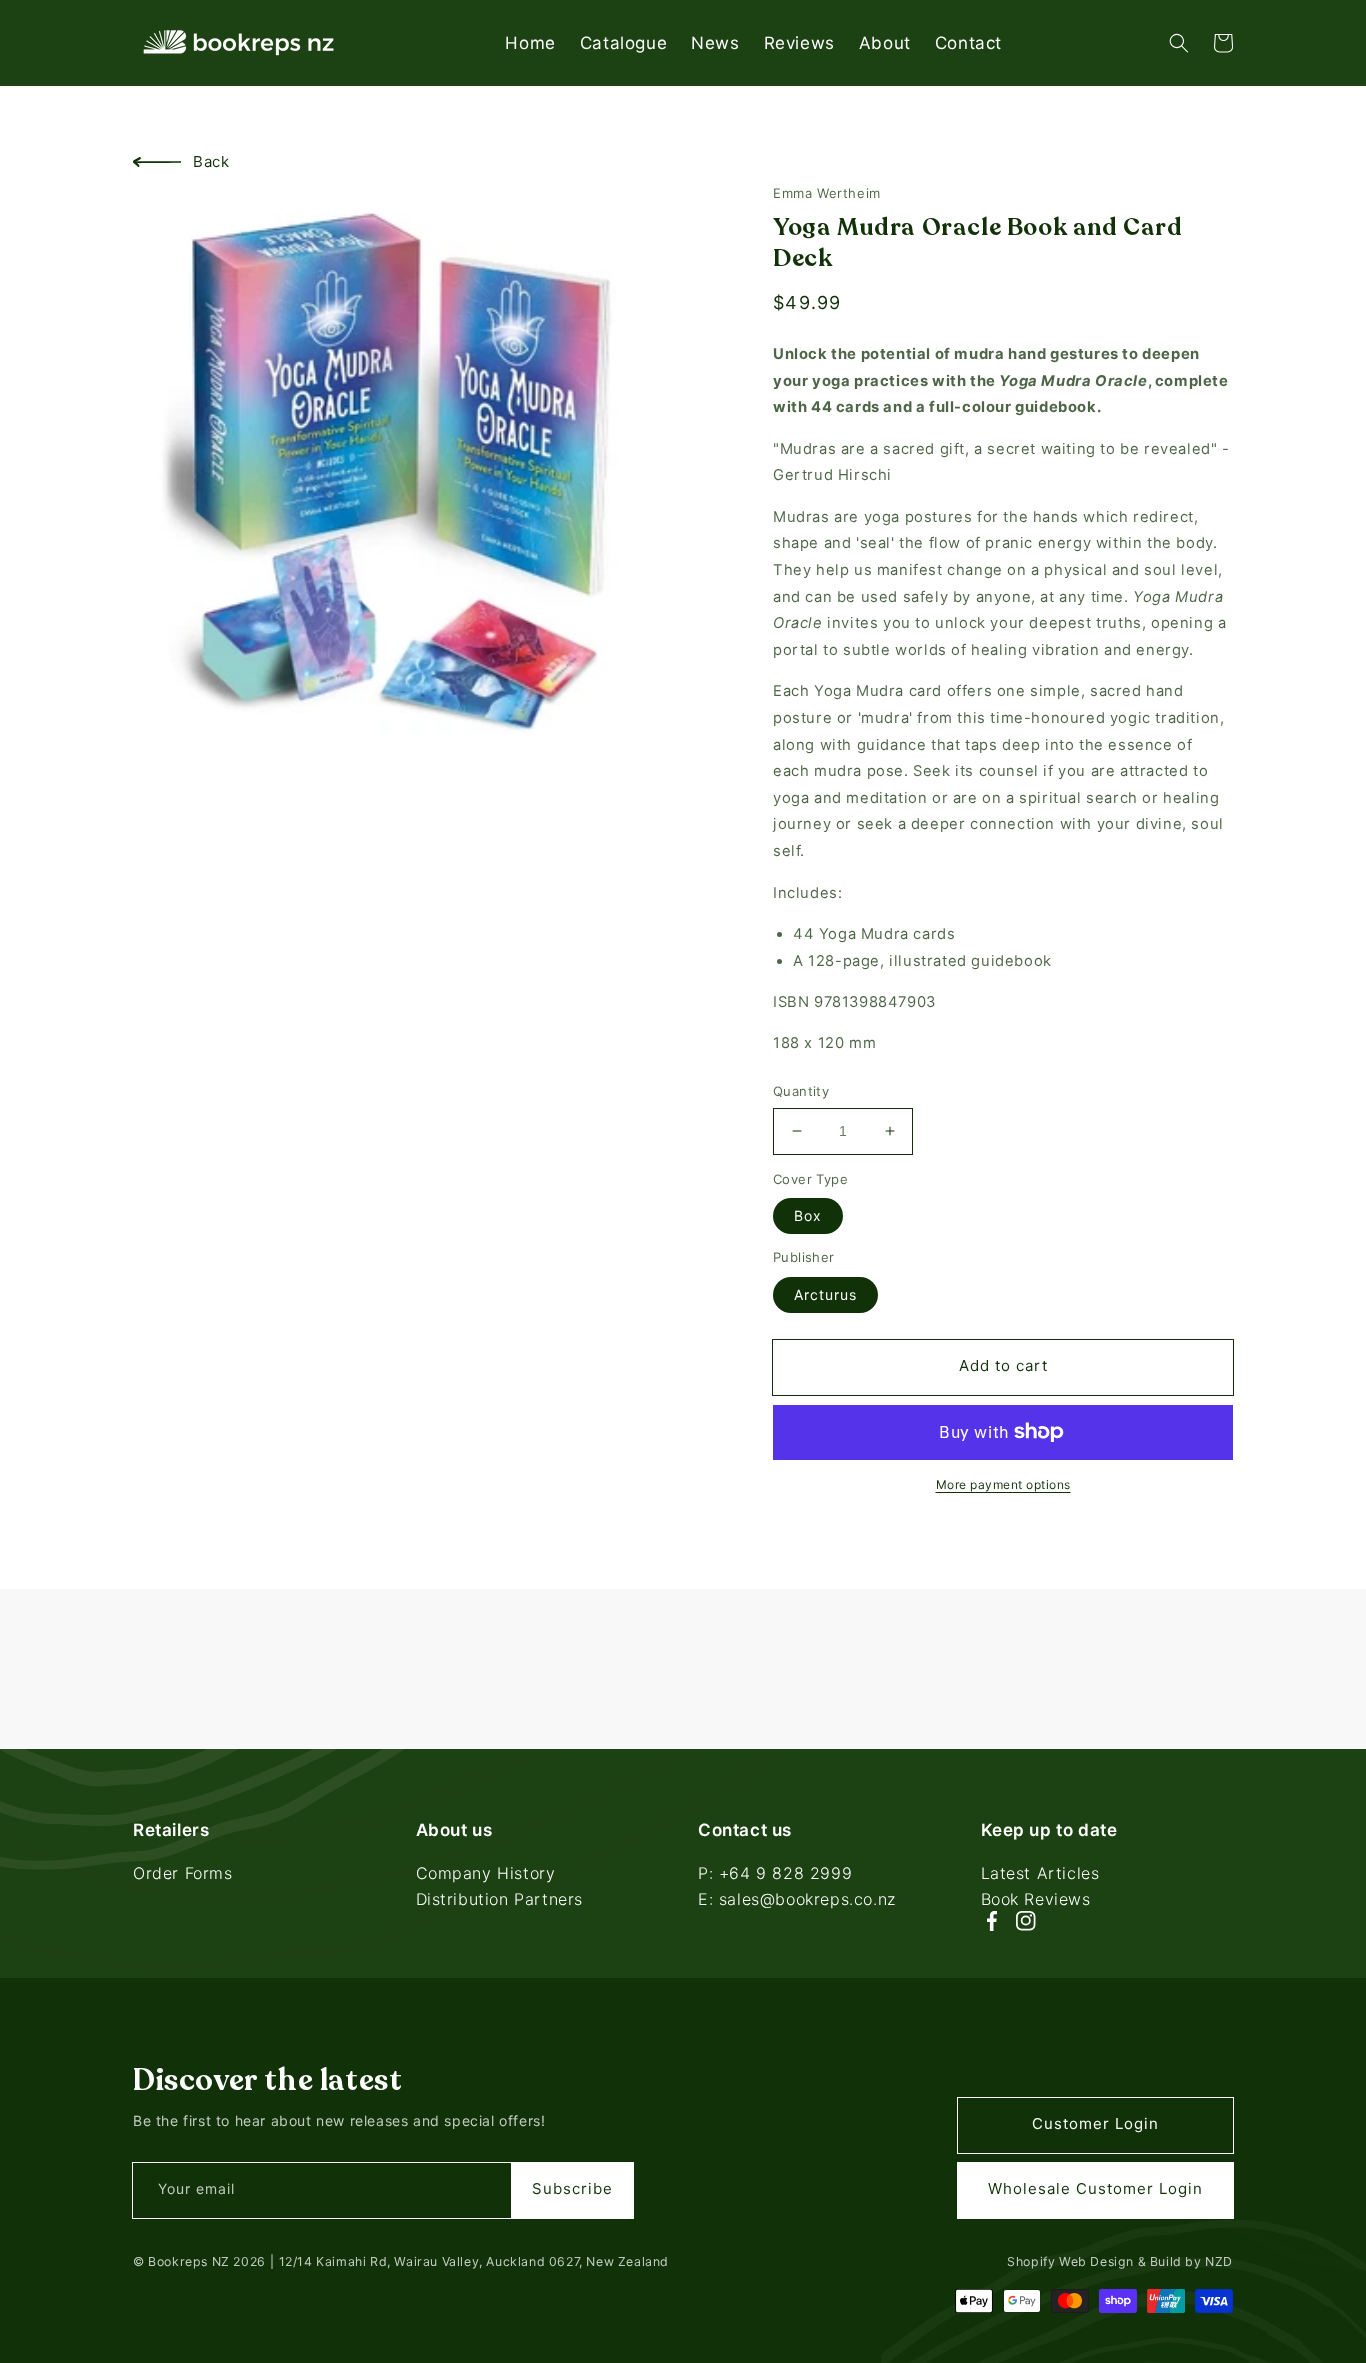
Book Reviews (1036, 1899)
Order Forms (183, 1875)
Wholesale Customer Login (1095, 2188)
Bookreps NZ (189, 2261)
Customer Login (1095, 2123)
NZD (1219, 2261)
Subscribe (572, 2188)
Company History (486, 1875)
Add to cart (1003, 1365)
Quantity (801, 1091)
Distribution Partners (500, 1899)
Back (211, 161)
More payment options (1003, 1484)
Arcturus (825, 1294)
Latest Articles (1040, 1875)
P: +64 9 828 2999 (775, 1875)
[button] (1179, 43)
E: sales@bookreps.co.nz (797, 1899)
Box (808, 1215)
